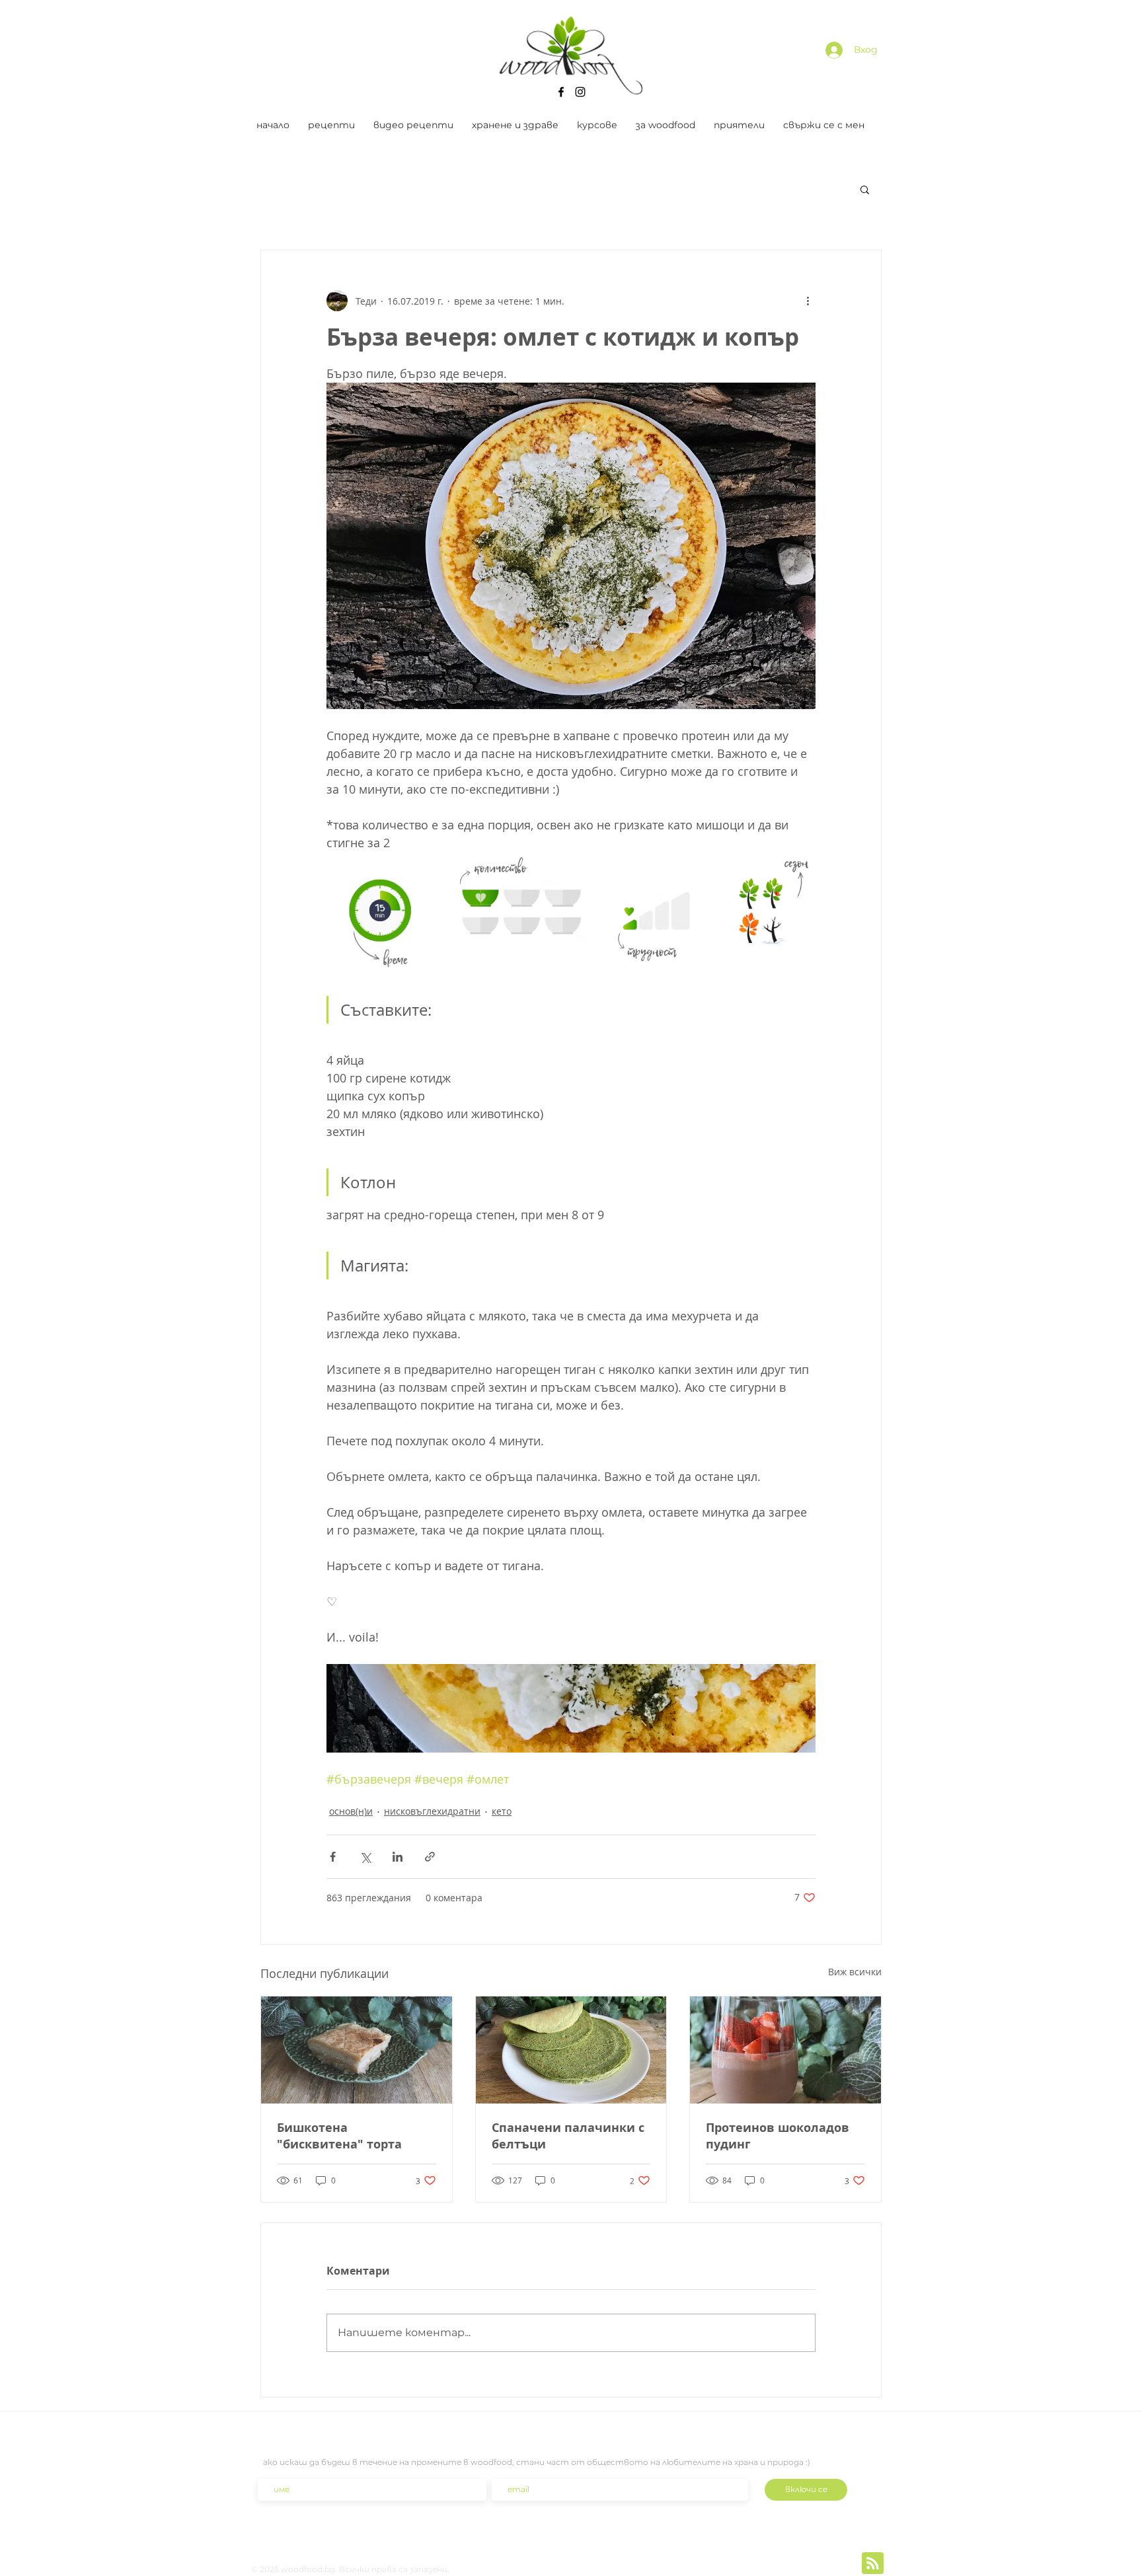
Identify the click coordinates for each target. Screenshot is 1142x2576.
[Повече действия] (808, 301)
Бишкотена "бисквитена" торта (339, 2136)
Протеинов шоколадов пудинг (778, 2136)
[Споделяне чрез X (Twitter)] (365, 1857)
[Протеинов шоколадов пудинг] (785, 2050)
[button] (865, 189)
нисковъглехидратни (432, 1811)
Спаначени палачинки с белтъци (568, 2136)
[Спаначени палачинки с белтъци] (571, 2050)
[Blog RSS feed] (873, 2564)
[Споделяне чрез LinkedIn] (398, 1857)
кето (502, 1811)
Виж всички (855, 1972)
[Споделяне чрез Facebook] (333, 1857)
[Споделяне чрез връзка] (430, 1857)
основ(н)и (351, 1811)
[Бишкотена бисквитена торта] (357, 2050)
